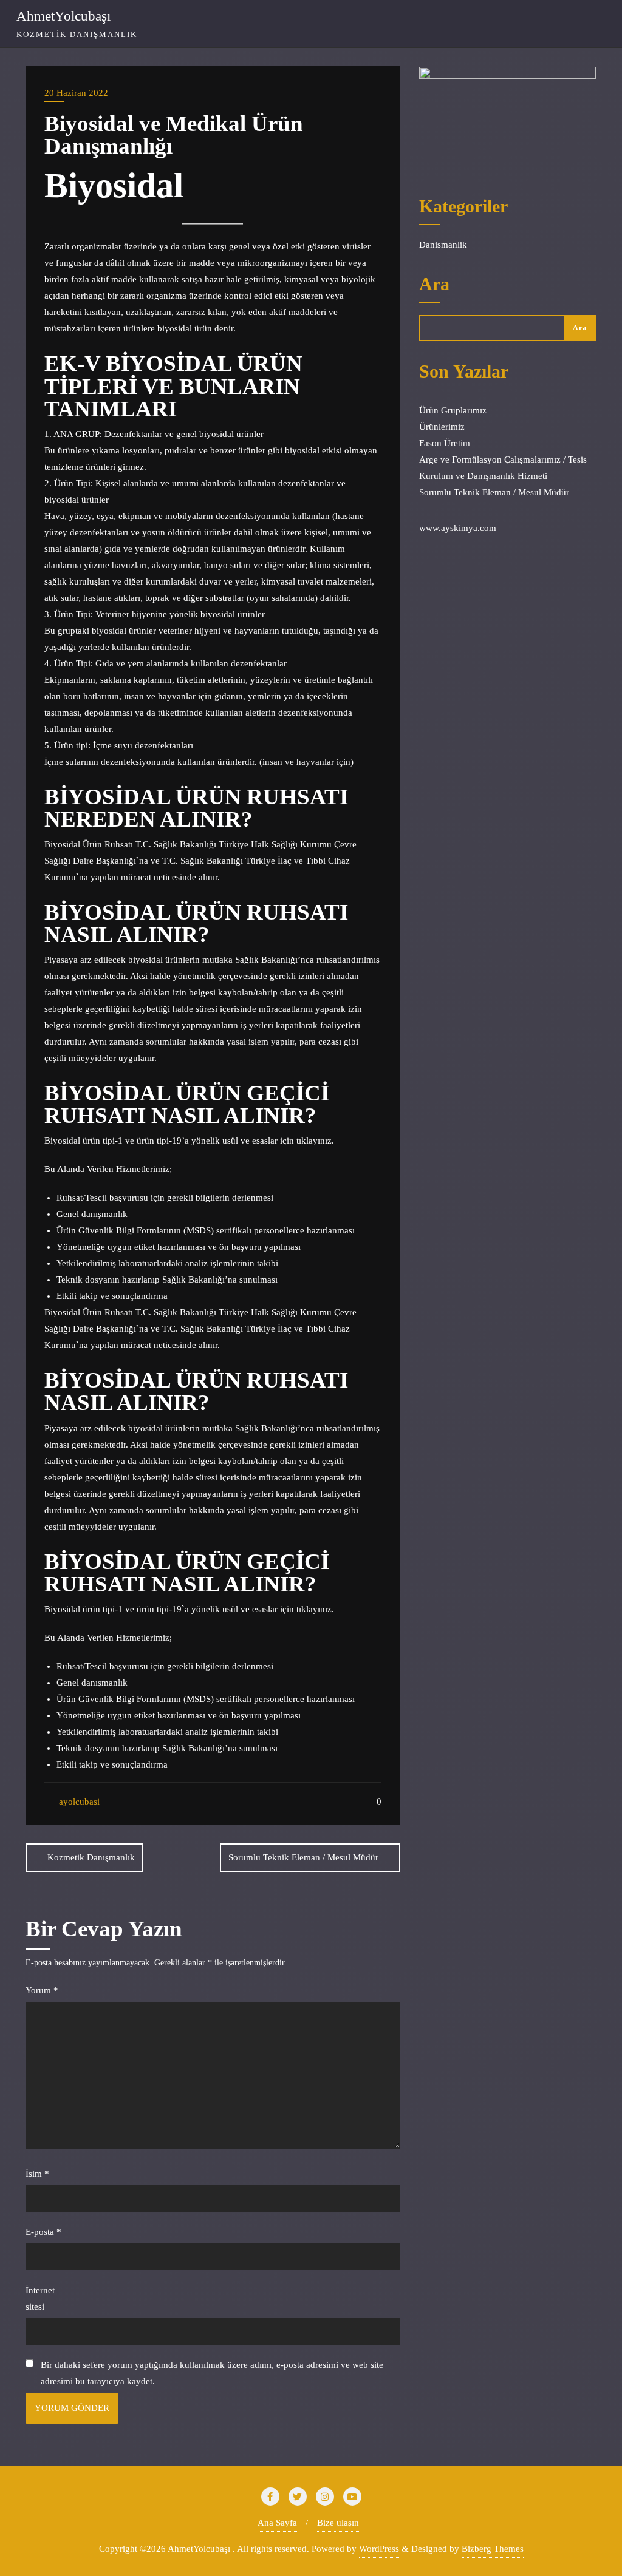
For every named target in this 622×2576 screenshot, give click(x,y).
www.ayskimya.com (458, 528)
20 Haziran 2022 (76, 93)
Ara (434, 285)
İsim (37, 2174)
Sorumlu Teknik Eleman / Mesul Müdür (303, 1857)
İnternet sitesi (40, 2298)
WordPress (379, 2549)
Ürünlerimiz (442, 427)
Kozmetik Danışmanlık (91, 1857)
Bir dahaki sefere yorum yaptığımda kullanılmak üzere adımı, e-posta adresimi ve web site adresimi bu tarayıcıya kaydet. (212, 2373)
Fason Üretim (445, 443)
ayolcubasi (78, 1802)
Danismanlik (443, 245)
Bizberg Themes (493, 2549)
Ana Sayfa (277, 2523)
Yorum (42, 1990)
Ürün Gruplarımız (453, 410)
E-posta (43, 2232)
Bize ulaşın (338, 2523)
